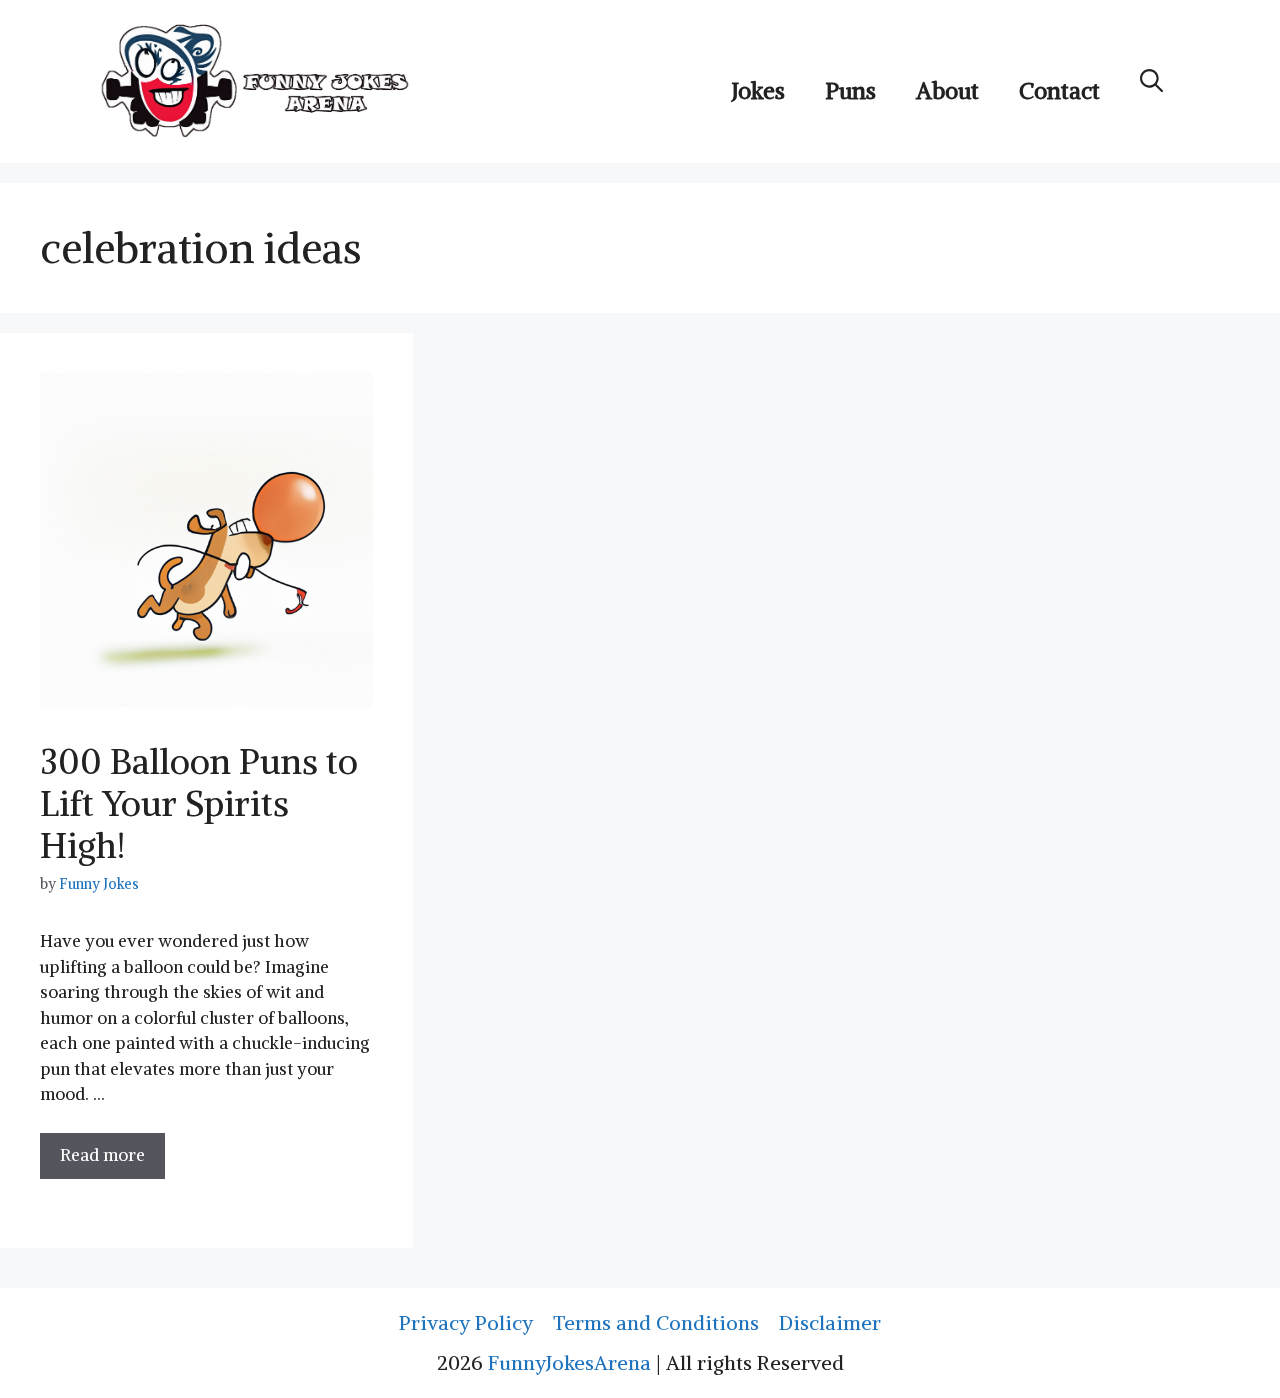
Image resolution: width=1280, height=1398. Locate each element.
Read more (102, 1155)
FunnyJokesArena (569, 1362)
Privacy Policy (466, 1322)
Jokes (758, 90)
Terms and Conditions (656, 1322)
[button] (1151, 81)
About (947, 90)
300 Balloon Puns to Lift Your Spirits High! (199, 803)
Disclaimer (830, 1322)
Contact (1059, 90)
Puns (850, 90)
